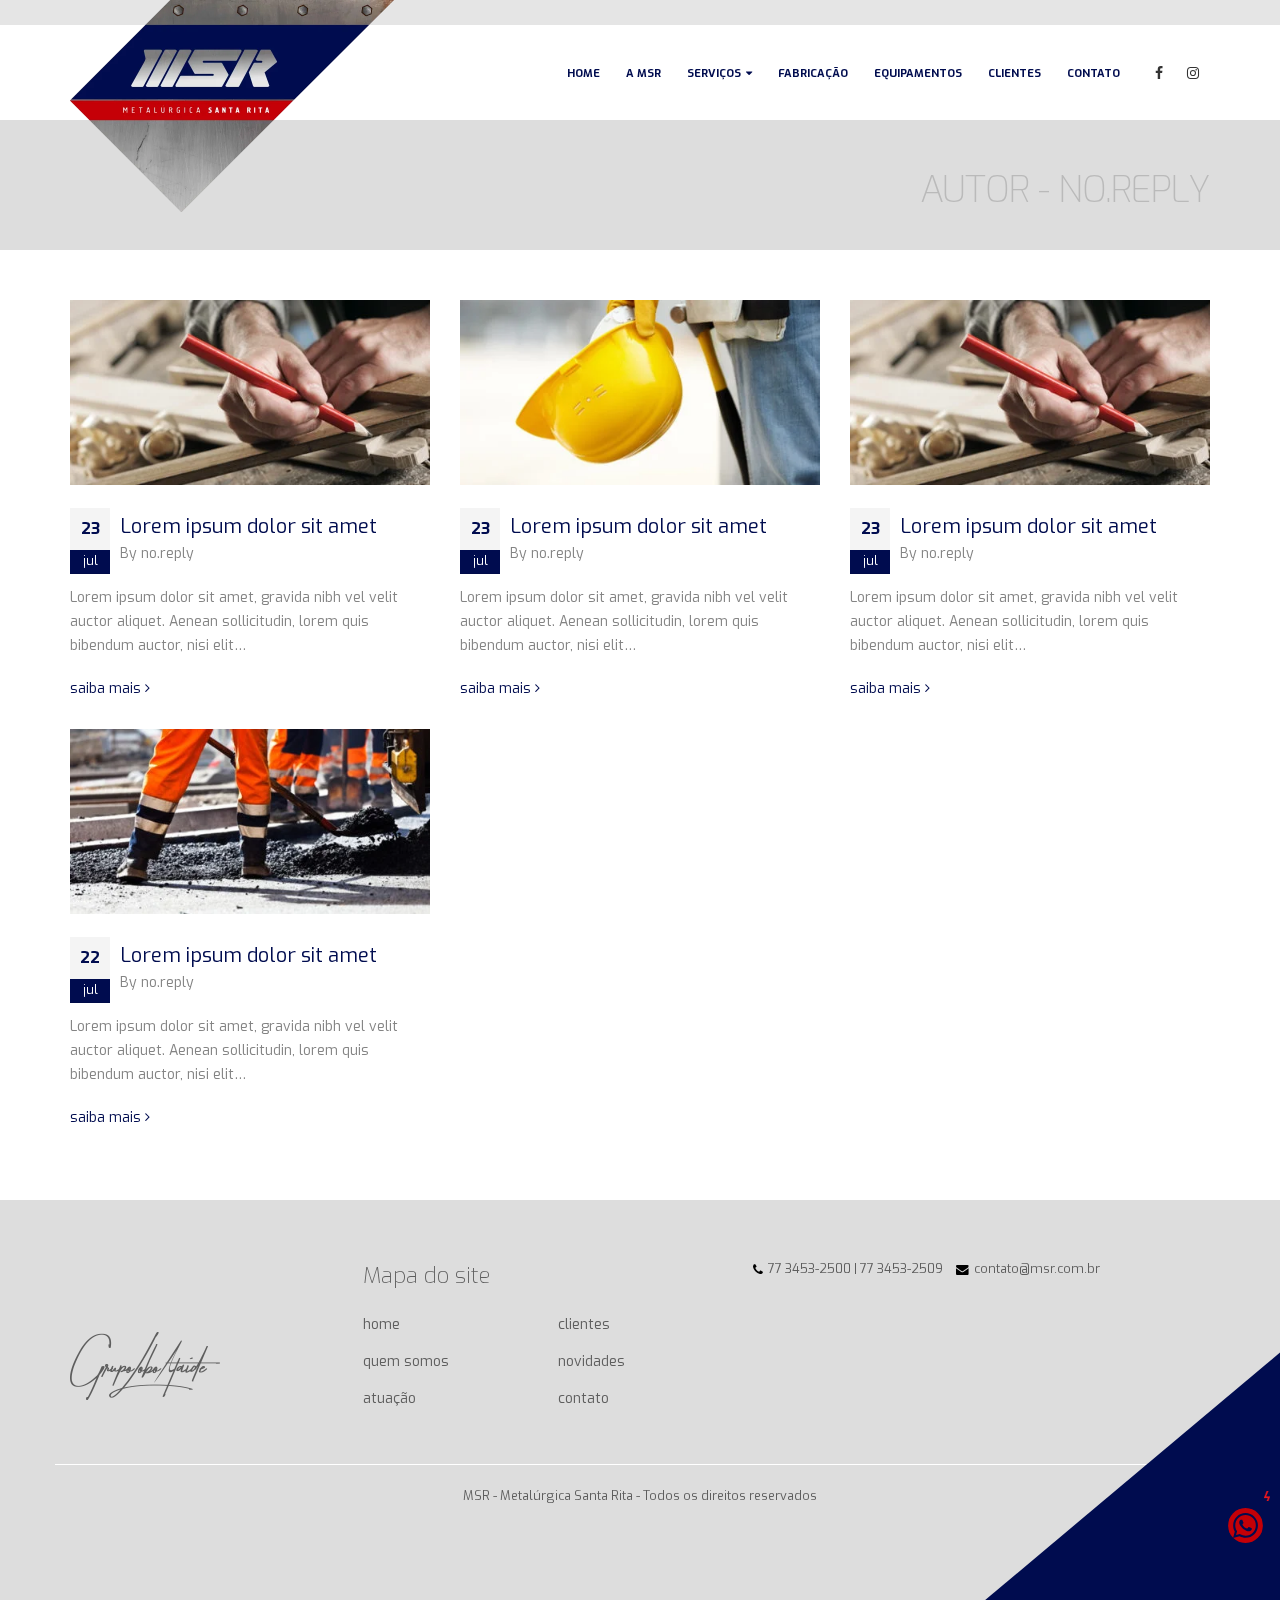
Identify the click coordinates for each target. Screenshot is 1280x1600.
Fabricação (813, 73)
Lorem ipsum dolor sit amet (248, 526)
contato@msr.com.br (1037, 1268)
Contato (1093, 73)
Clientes (1014, 73)
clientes (584, 1324)
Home (583, 73)
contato (583, 1398)
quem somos (406, 1361)
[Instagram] (1193, 73)
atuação (389, 1398)
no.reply (167, 553)
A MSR (643, 73)
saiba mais (107, 688)
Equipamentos (918, 73)
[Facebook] (1159, 73)
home (381, 1324)
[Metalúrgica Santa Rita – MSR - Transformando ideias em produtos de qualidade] (232, 106)
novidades (591, 1361)
